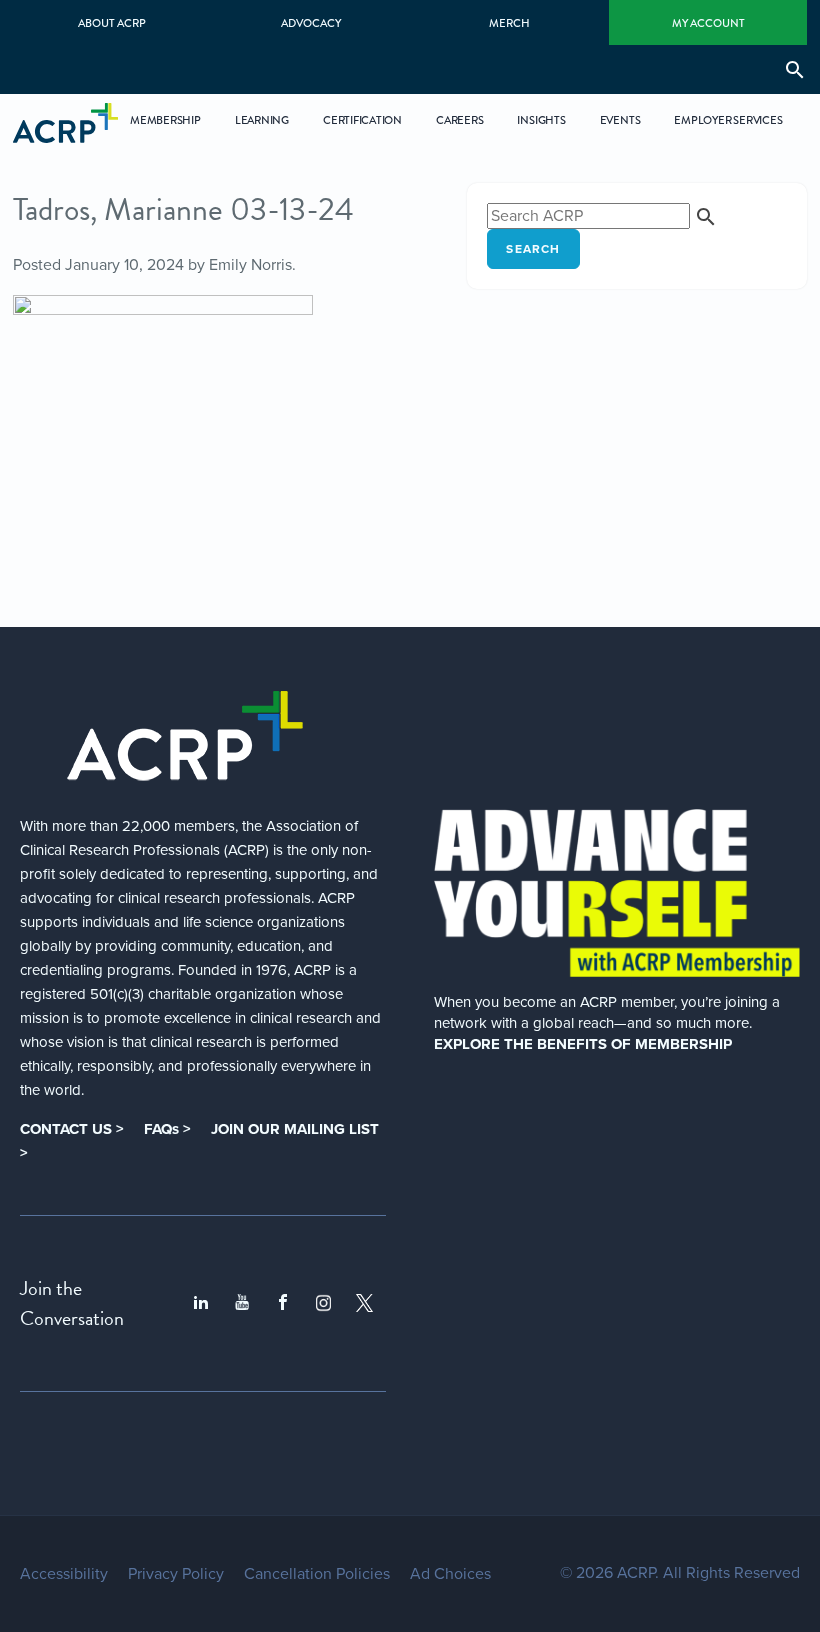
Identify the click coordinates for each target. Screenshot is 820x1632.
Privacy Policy (176, 1574)
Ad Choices (450, 1574)
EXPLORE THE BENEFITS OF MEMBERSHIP (583, 1044)
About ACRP (112, 23)
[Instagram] (323, 1302)
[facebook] (283, 1303)
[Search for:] (602, 216)
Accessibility (64, 1574)
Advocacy (311, 23)
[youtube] (242, 1303)
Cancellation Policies (317, 1574)
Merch (509, 23)
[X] (364, 1302)
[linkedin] (201, 1303)
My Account (708, 23)
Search (533, 249)
